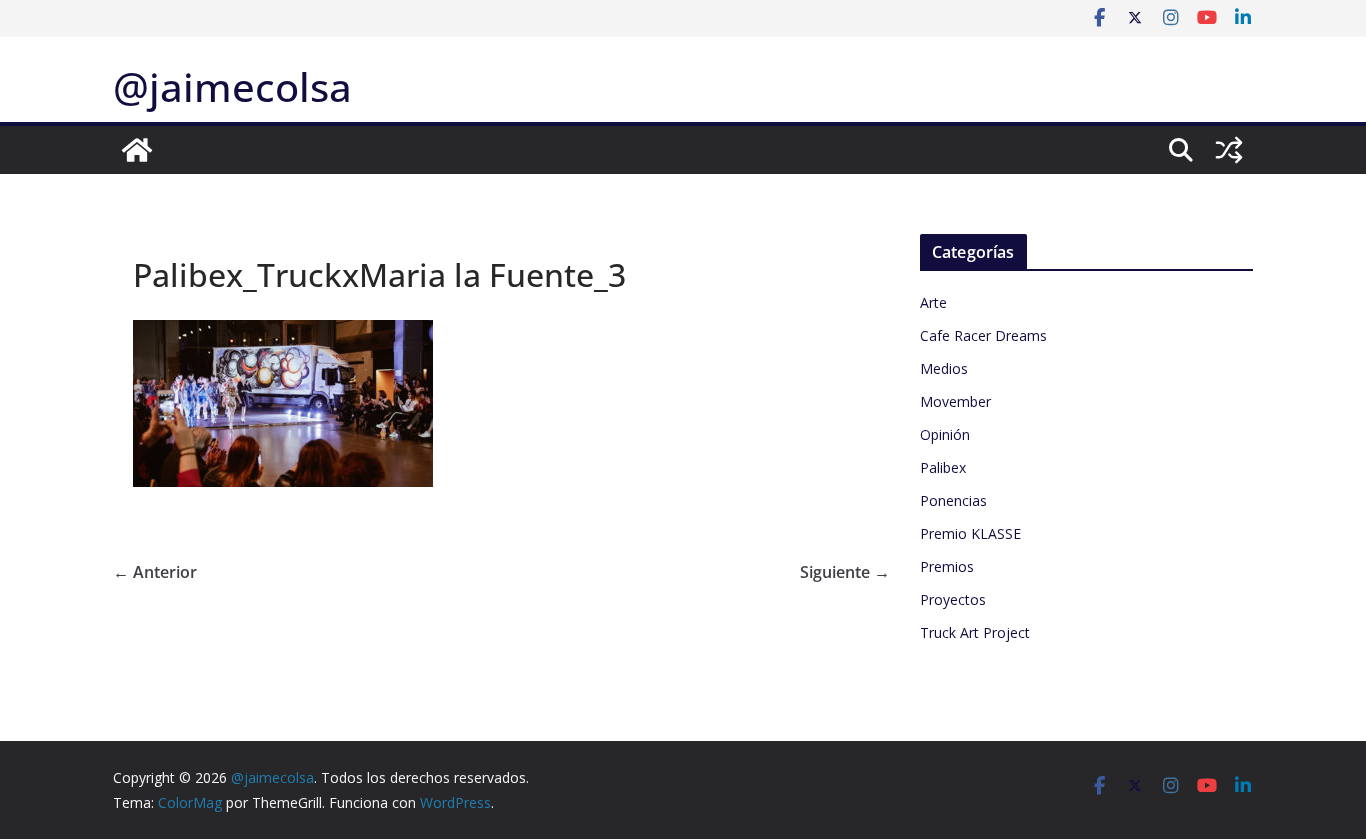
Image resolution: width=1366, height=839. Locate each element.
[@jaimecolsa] (137, 150)
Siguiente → (845, 572)
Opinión (945, 434)
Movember (955, 401)
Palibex (943, 467)
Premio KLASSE (970, 533)
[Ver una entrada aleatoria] (1229, 150)
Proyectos (953, 599)
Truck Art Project (975, 632)
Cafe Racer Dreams (983, 335)
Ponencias (953, 500)
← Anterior (155, 572)
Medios (944, 368)
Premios (947, 566)
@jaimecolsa (232, 86)
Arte (933, 302)
